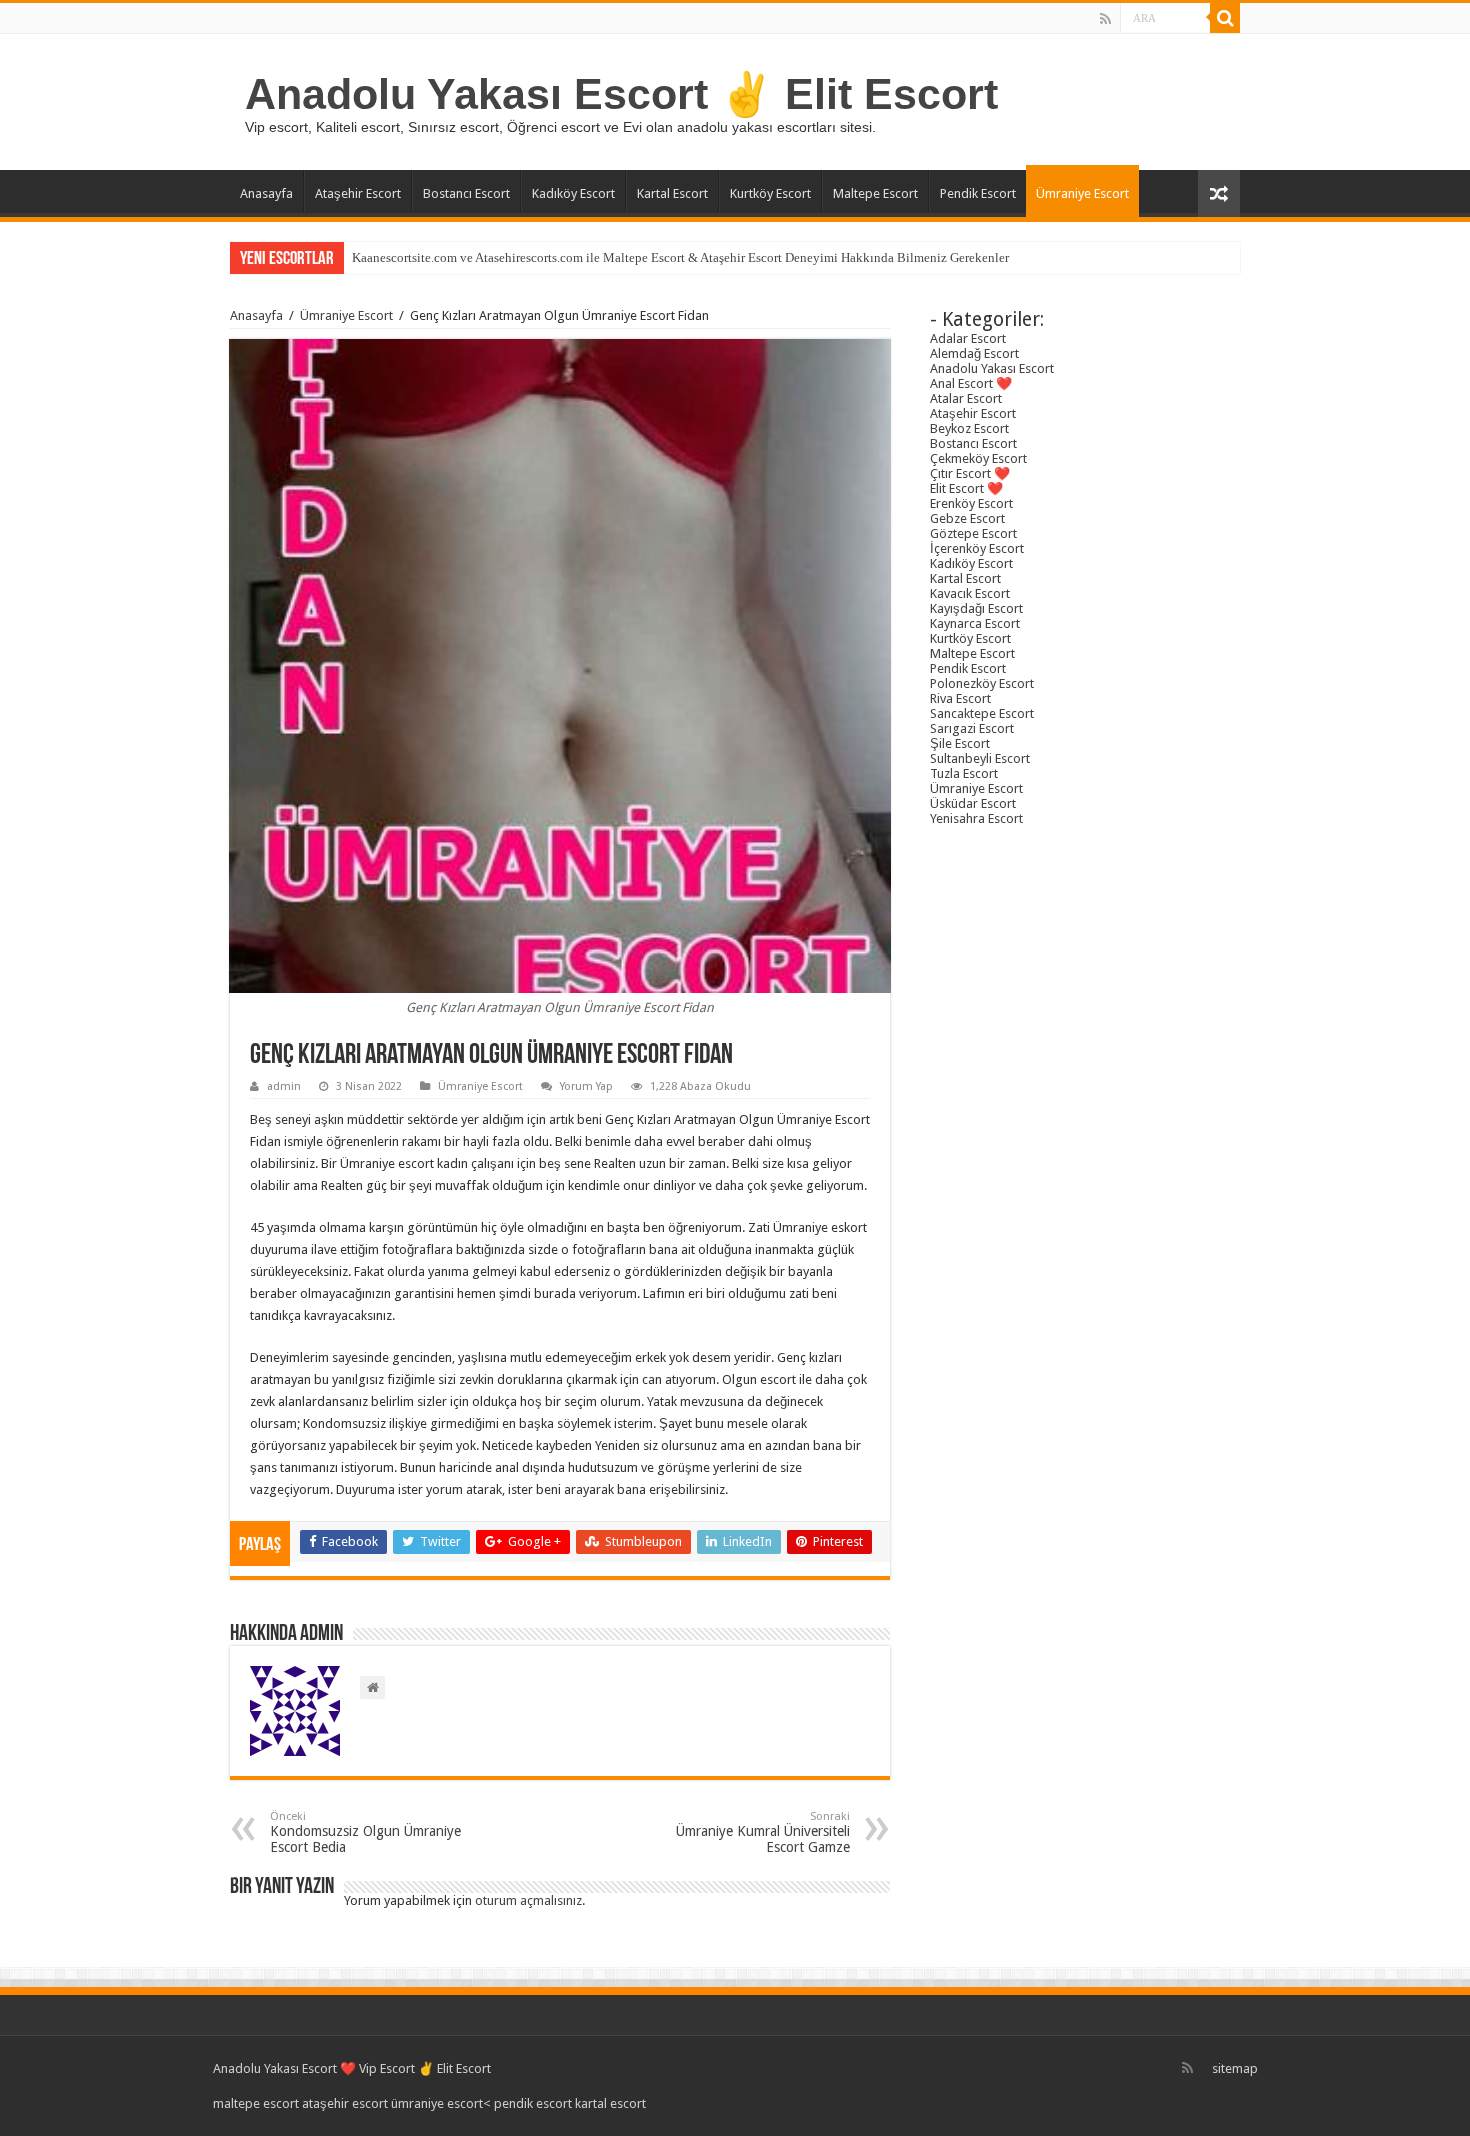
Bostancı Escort (466, 193)
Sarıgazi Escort (972, 728)
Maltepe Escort (875, 193)
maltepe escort (256, 2103)
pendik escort (533, 2103)
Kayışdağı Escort (976, 608)
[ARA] (1225, 18)
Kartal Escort (672, 193)
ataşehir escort (345, 2103)
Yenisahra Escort (976, 818)
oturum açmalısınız (528, 1900)
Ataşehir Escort (358, 193)
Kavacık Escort (970, 593)
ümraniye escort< (442, 2103)
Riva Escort (960, 698)
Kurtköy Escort (770, 193)
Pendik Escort (978, 193)
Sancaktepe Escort (982, 713)
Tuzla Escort (964, 773)
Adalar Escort (968, 338)
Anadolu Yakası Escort (992, 368)
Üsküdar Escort (973, 803)
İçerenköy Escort (977, 548)
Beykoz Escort (969, 428)
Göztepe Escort (973, 533)
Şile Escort (960, 743)
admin (284, 1086)
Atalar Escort (966, 398)
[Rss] (1105, 19)
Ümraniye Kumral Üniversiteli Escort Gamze (763, 1832)
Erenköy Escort (971, 503)
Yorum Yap (586, 1086)
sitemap (1235, 2068)
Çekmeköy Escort (978, 458)
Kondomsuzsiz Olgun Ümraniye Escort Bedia (365, 1832)
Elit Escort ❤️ (966, 488)
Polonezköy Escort (982, 683)
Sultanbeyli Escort (980, 758)
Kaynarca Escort (975, 623)
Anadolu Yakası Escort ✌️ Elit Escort (621, 94)
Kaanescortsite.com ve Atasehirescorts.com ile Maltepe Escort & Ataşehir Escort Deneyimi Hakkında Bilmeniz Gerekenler (680, 257)
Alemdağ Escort (974, 353)
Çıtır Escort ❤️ (970, 473)
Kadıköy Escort (573, 193)
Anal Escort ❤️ (971, 383)
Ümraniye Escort (1082, 193)
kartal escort (610, 2103)
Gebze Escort (967, 518)
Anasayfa (266, 193)
